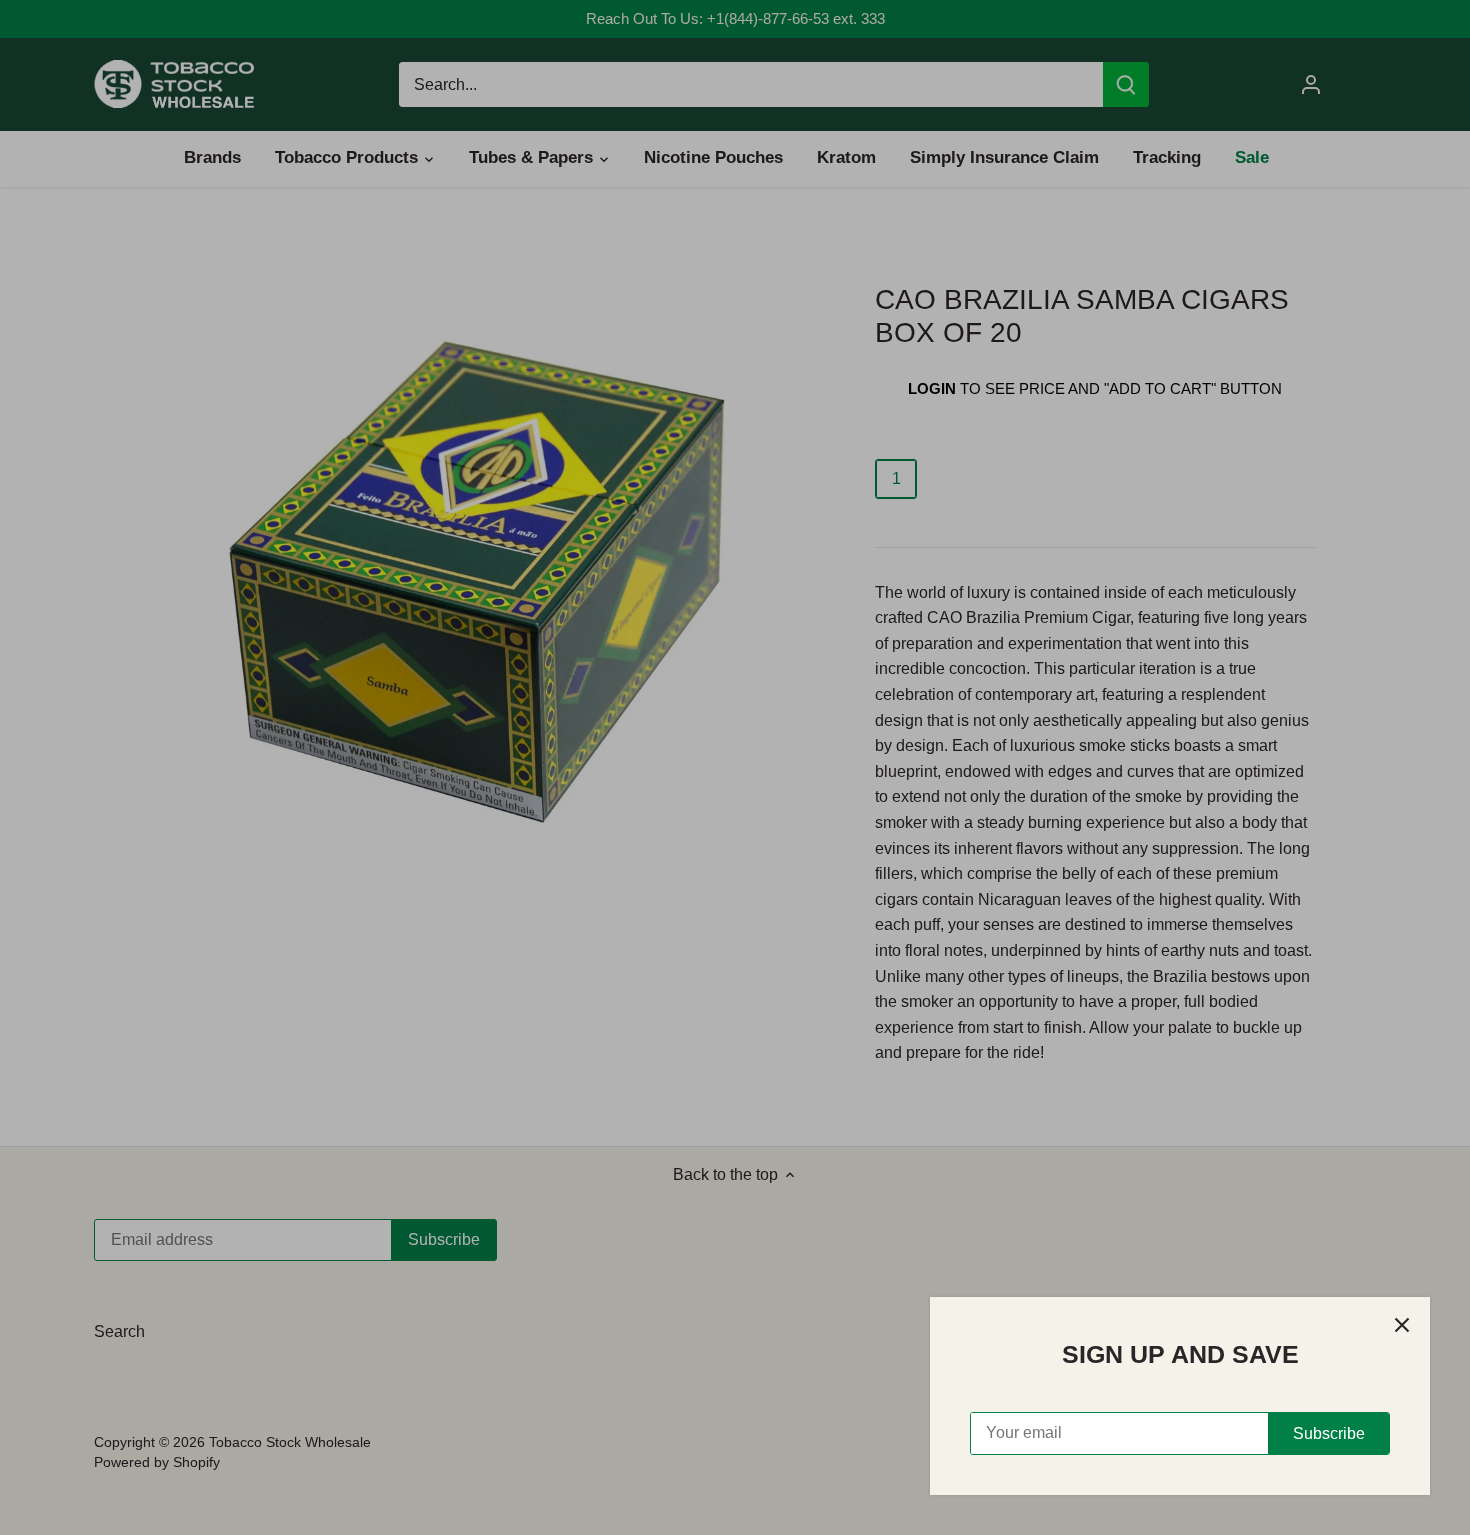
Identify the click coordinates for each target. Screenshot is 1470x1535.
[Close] (1402, 1325)
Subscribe (1329, 1433)
